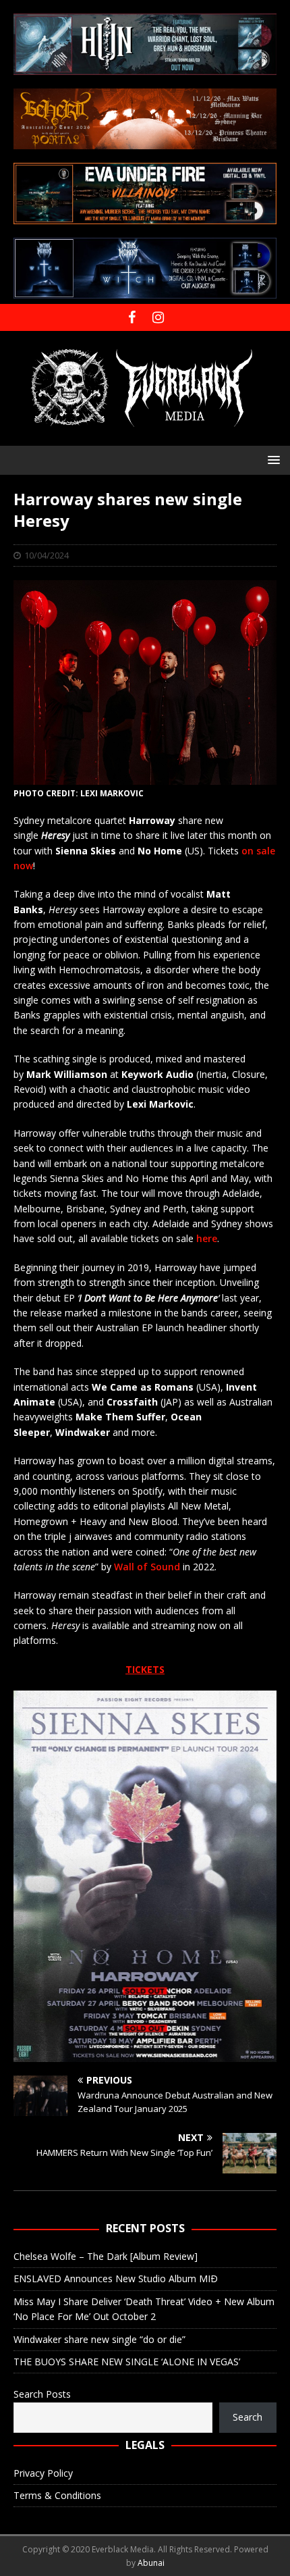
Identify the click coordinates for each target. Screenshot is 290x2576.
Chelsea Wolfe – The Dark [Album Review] (106, 2256)
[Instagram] (158, 317)
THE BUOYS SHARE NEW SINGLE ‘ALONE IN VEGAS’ (127, 2362)
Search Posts (42, 2394)
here (207, 1238)
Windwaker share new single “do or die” (99, 2339)
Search (248, 2417)
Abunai (151, 2563)
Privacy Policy (43, 2473)
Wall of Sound (147, 1567)
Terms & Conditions (57, 2495)
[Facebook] (132, 317)
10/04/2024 (47, 555)
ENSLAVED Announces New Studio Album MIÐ (116, 2278)
